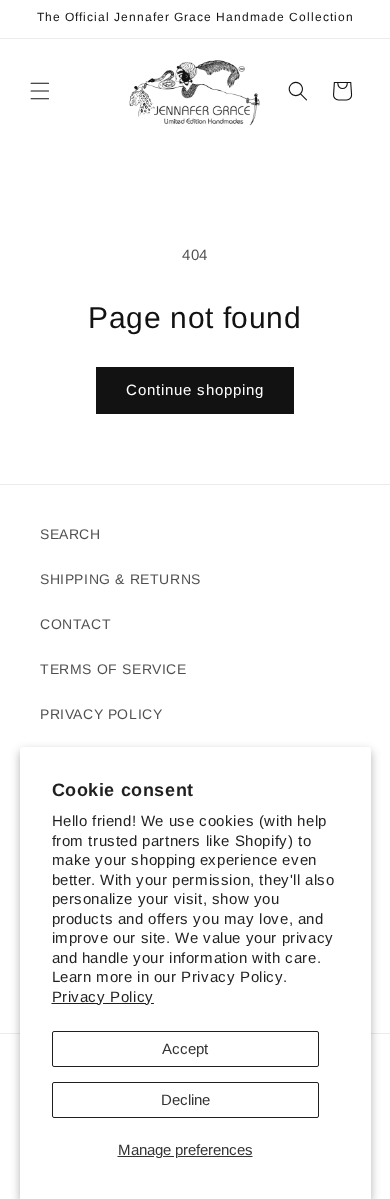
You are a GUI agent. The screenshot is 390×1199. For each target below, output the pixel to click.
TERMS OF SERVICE (113, 669)
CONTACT (75, 624)
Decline (185, 1099)
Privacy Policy (103, 996)
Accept (185, 1048)
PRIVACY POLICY (101, 714)
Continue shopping (195, 389)
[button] (40, 91)
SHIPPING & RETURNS (120, 579)
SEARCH (70, 534)
